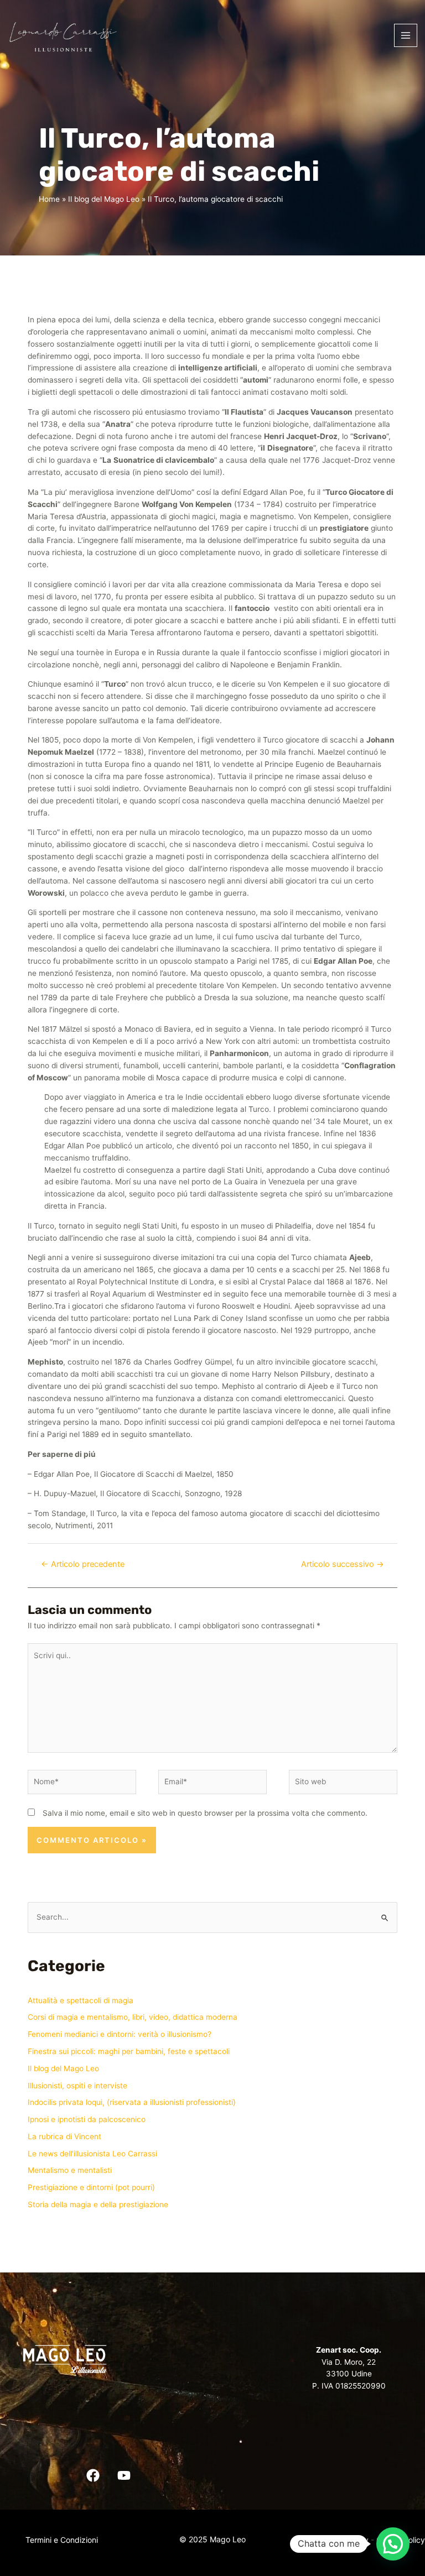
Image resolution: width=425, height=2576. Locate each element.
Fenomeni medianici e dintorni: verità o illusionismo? (120, 2034)
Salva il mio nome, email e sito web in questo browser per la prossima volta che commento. (205, 1813)
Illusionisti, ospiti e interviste (77, 2086)
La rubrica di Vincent (64, 2136)
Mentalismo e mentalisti (70, 2170)
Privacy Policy (343, 2540)
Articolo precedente (83, 1564)
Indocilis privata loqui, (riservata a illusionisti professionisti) (132, 2102)
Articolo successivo (343, 1564)
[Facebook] (93, 2475)
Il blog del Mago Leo (63, 2068)
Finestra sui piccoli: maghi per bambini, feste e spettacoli (129, 2051)
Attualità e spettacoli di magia (81, 2000)
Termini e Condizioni (62, 2540)
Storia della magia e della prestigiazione (98, 2204)
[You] (124, 2475)
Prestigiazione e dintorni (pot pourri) (91, 2187)
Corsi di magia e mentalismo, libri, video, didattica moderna (133, 2017)
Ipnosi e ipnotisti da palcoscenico (87, 2119)
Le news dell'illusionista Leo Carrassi (92, 2154)
